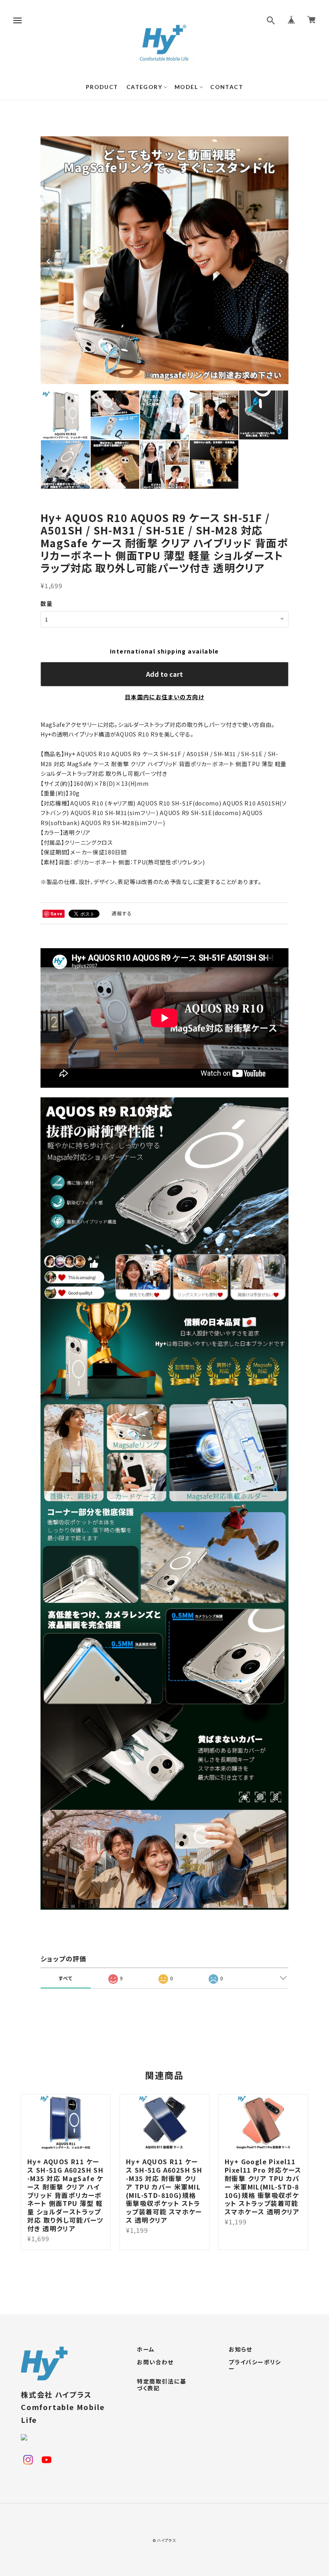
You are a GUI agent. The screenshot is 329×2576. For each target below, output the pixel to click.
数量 (47, 603)
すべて (66, 1978)
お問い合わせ (155, 2362)
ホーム (146, 2349)
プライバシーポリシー (255, 2366)
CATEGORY (144, 87)
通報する (122, 913)
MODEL (186, 87)
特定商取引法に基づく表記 (161, 2385)
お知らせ (241, 2349)
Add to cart (164, 674)
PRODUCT (102, 87)
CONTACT (227, 87)
